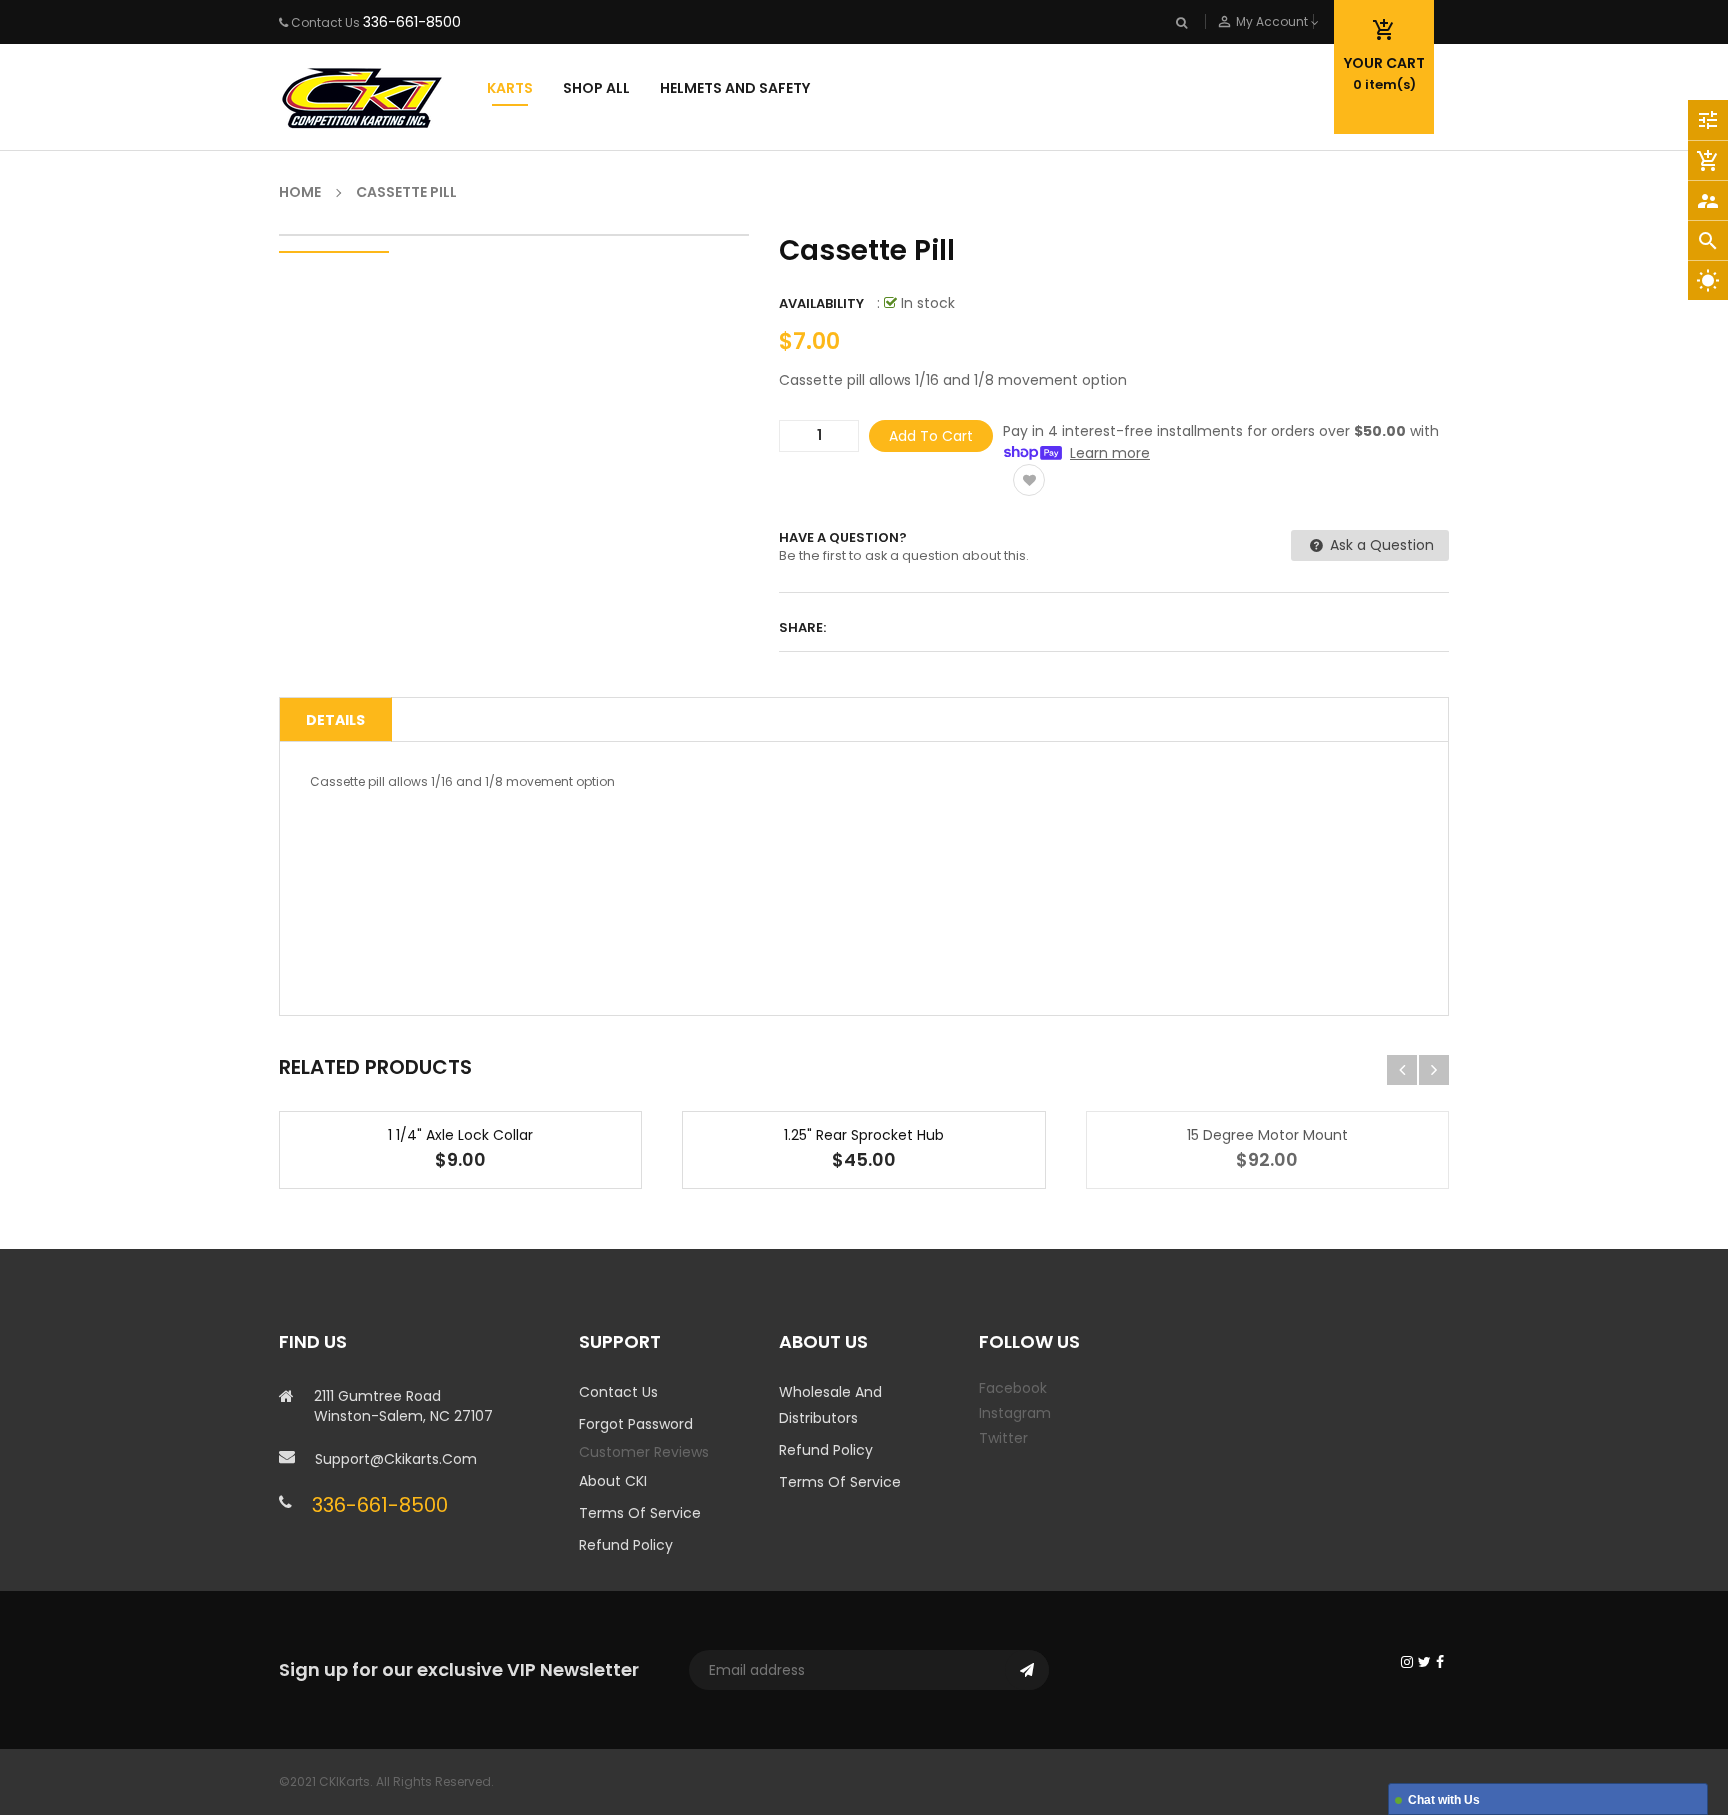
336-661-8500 (412, 22)
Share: (802, 627)
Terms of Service (640, 1513)
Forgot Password (636, 1424)
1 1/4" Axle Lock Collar (460, 1135)
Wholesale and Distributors (830, 1405)
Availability (821, 303)
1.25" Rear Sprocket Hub (864, 1135)
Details (335, 720)
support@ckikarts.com (396, 1459)
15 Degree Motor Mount (1267, 1135)
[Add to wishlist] (1029, 480)
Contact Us (618, 1392)
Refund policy (626, 1545)
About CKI (613, 1481)
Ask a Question (1380, 545)
